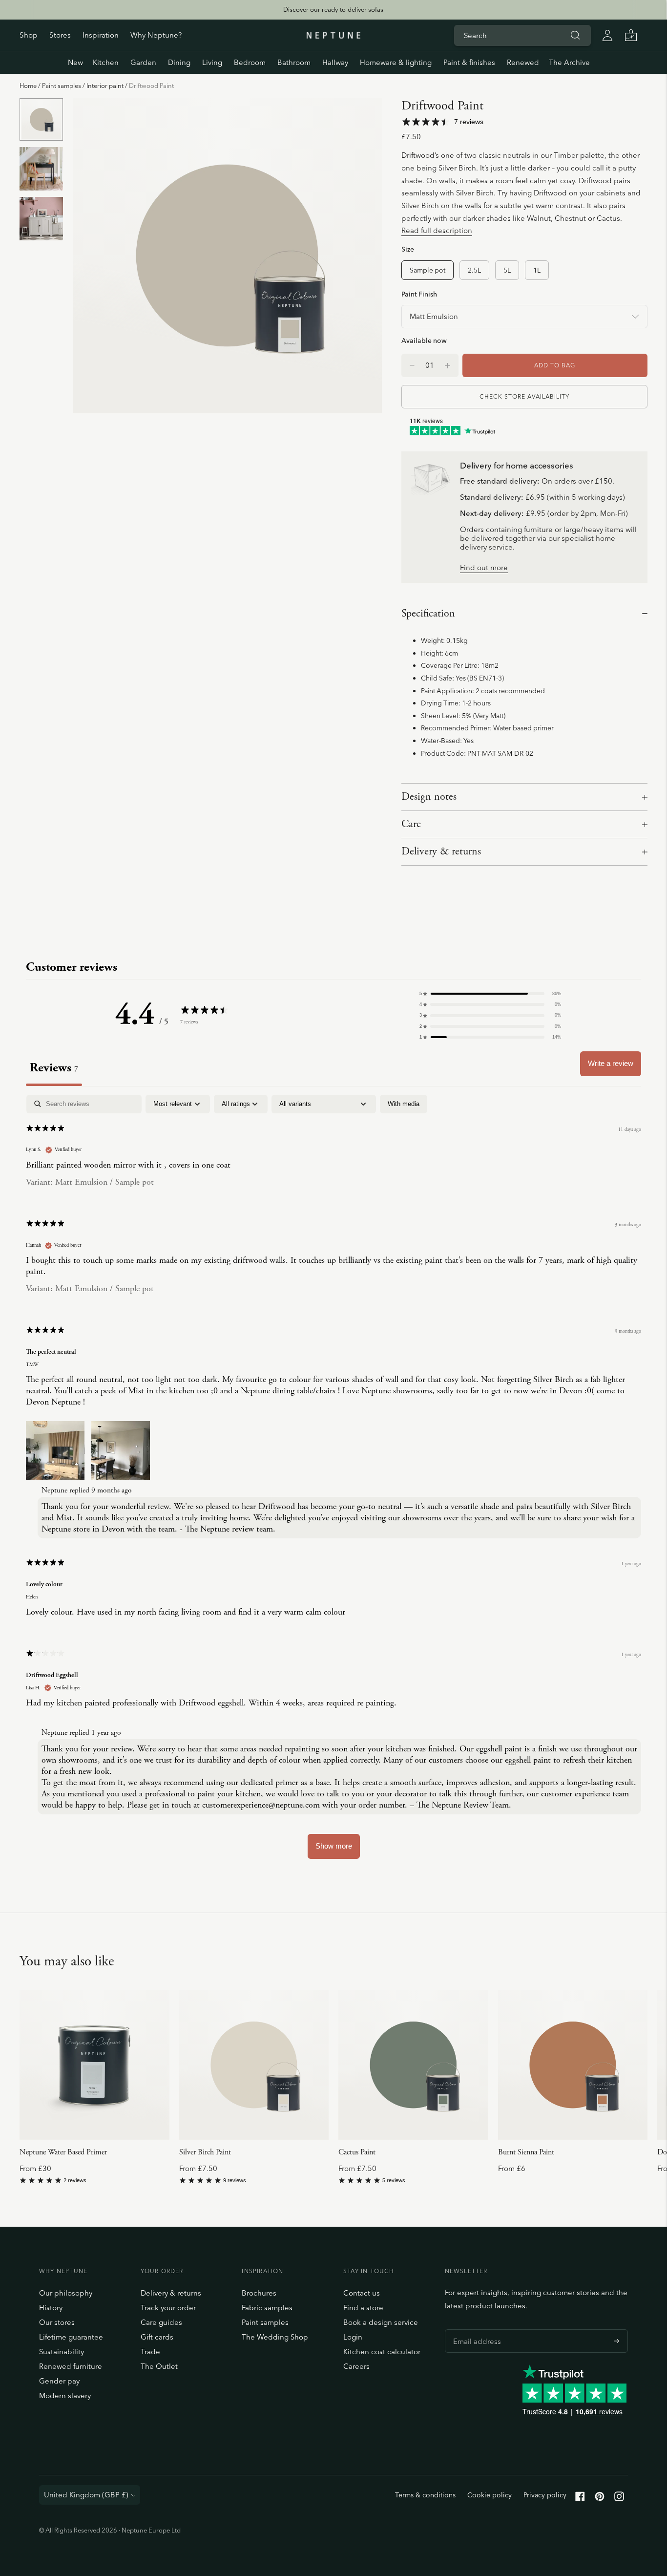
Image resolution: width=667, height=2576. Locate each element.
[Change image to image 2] (41, 169)
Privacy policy (545, 2495)
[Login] (607, 35)
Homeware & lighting (396, 62)
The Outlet (159, 2366)
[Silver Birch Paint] (254, 2065)
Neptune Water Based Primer (63, 2152)
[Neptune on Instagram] (619, 2499)
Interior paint (105, 85)
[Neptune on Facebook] (580, 2499)
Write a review (611, 1063)
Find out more (484, 568)
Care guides (161, 2322)
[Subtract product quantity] (448, 365)
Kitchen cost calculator (382, 2352)
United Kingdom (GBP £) (86, 2495)
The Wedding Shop (275, 2337)
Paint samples (62, 85)
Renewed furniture (71, 2366)
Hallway (335, 62)
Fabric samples (267, 2308)
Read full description (437, 230)
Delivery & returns (441, 852)
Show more (334, 1846)
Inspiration (101, 35)
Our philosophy (66, 2293)
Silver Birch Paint (205, 2152)
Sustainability (62, 2352)
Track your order (168, 2308)
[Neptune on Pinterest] (600, 2499)
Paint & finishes (469, 62)
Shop (29, 35)
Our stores (57, 2322)
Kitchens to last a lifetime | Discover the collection (333, 9)
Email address (475, 2329)
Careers (356, 2366)
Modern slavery (65, 2395)
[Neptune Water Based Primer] (94, 2065)
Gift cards (157, 2337)
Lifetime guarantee (71, 2337)
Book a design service (381, 2322)
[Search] (575, 35)
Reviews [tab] (54, 1068)
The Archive (569, 62)
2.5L (474, 270)
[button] (490, 994)
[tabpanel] (333, 1481)
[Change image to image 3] (41, 218)
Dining (179, 62)
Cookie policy (490, 2495)
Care (411, 824)
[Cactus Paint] (413, 2065)
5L (507, 270)
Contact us (362, 2293)
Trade (150, 2352)
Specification (428, 614)
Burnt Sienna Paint (526, 2152)
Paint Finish (419, 294)
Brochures (259, 2293)
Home (28, 85)
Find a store (363, 2308)
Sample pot (427, 270)
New (75, 62)
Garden (143, 62)
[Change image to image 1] (41, 120)
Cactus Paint (357, 2152)
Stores (60, 35)
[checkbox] (404, 1104)
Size (408, 249)
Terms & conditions (425, 2495)
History (51, 2308)
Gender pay (59, 2381)
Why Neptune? (156, 35)
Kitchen (106, 62)
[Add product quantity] (412, 365)
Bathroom (294, 62)
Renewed (523, 62)
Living (212, 62)
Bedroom (250, 62)
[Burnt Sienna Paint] (573, 2065)
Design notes (429, 797)
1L (537, 270)
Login (353, 2337)
